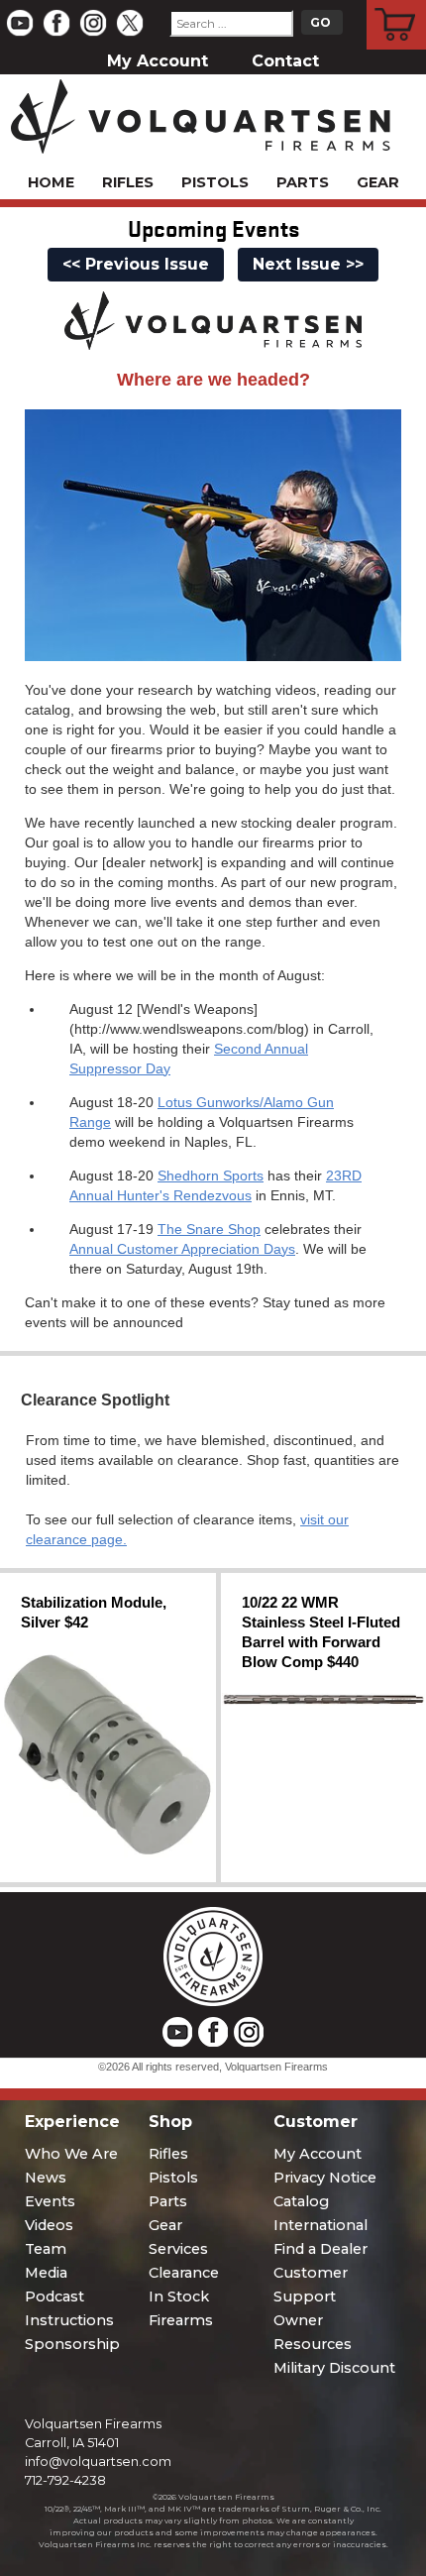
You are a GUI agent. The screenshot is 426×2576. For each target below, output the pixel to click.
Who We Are (71, 2154)
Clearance (184, 2273)
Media (46, 2273)
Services (178, 2249)
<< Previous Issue (136, 264)
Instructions (69, 2320)
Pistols (215, 182)
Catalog (301, 2201)
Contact (285, 61)
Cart (397, 3)
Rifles (128, 182)
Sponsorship (72, 2344)
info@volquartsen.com (98, 2462)
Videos (49, 2225)
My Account (158, 61)
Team (46, 2249)
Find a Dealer (320, 2249)
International (320, 2225)
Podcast (54, 2296)
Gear (378, 182)
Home (51, 182)
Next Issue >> (308, 264)
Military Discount (334, 2368)
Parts (303, 182)
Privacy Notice (325, 2178)
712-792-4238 (65, 2480)
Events (50, 2201)
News (46, 2178)
